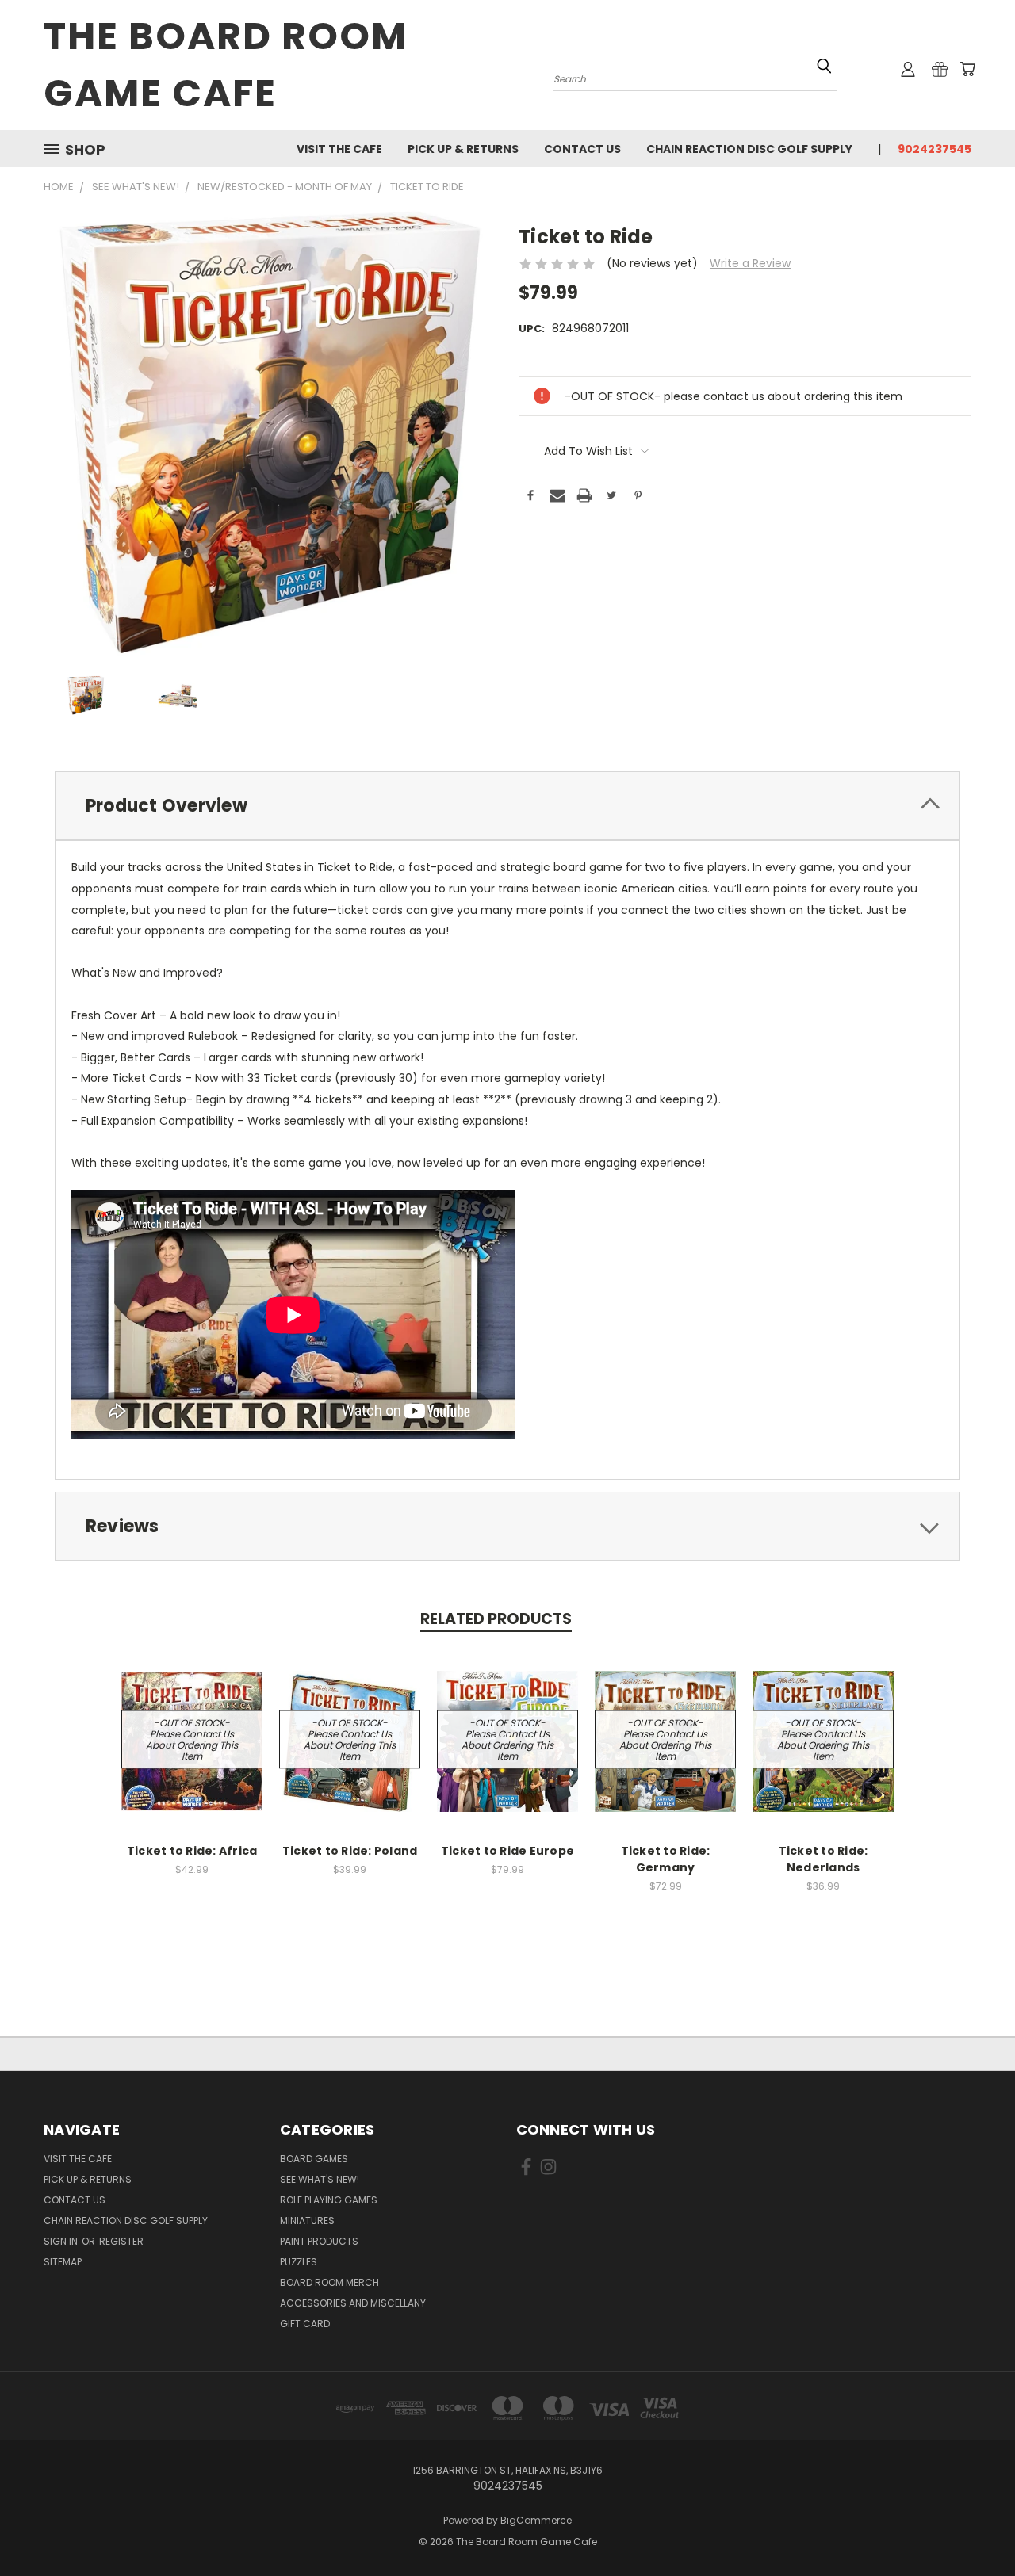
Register (121, 2241)
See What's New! (320, 2179)
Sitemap (63, 2262)
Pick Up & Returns (463, 149)
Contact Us (582, 149)
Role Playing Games (329, 2200)
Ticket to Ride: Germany (666, 1859)
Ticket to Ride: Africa (192, 1851)
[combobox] (695, 77)
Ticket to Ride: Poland (350, 1851)
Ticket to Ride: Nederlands (823, 1859)
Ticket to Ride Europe (507, 1851)
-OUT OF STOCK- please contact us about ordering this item (192, 1739)
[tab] (507, 806)
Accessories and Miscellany (353, 2303)
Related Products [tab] (496, 1619)
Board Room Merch (329, 2282)
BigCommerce (536, 2520)
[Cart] (967, 69)
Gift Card (305, 2324)
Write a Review (750, 263)
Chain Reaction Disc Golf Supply (749, 149)
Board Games (314, 2159)
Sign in (62, 2241)
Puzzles (299, 2262)
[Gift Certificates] (940, 69)
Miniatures (307, 2221)
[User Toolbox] (908, 69)
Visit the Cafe (339, 149)
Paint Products (319, 2241)
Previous (973, 2526)
